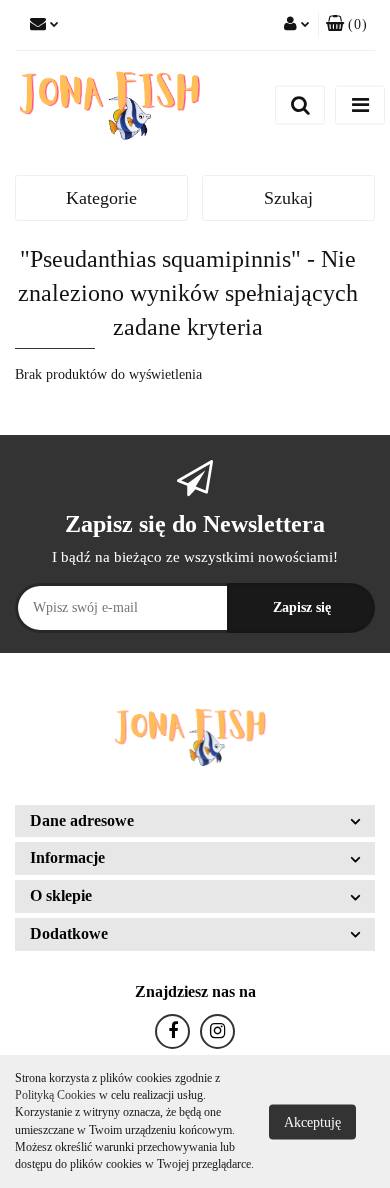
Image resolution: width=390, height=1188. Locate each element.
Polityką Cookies (55, 1095)
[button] (346, 25)
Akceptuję (312, 1121)
